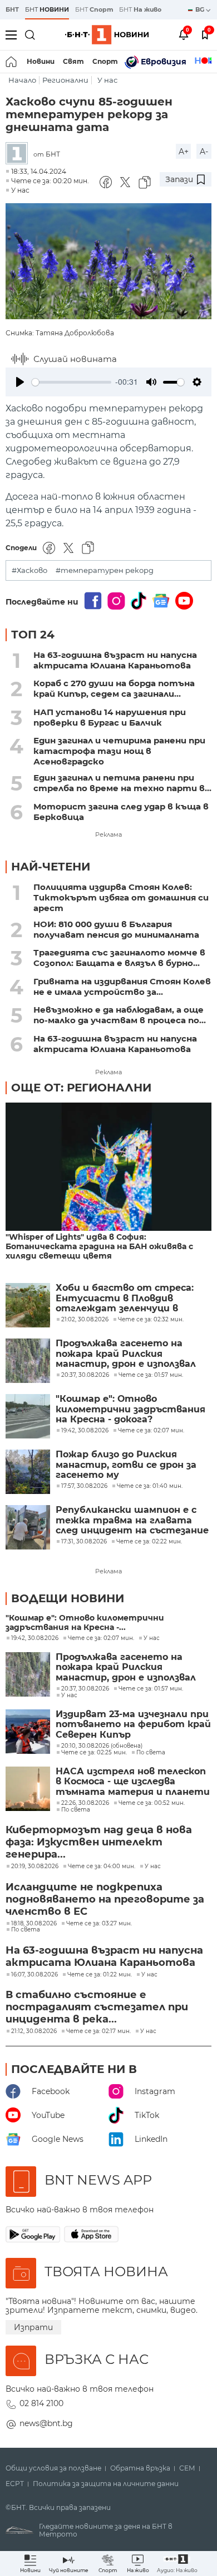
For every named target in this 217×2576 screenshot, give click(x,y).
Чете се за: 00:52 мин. (152, 1803)
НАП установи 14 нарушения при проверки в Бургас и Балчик (110, 717)
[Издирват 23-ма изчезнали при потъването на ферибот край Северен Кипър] (28, 1732)
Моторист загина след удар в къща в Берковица (121, 812)
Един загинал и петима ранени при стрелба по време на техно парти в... (122, 783)
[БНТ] (19, 154)
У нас (107, 80)
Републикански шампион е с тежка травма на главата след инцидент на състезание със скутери (132, 1520)
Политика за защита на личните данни (106, 2484)
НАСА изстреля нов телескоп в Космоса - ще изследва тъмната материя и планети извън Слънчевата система (133, 1782)
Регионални (65, 80)
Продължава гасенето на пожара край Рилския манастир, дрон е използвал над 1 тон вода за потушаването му (126, 1354)
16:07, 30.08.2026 (34, 1975)
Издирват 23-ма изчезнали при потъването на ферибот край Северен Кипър (133, 1725)
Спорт (105, 61)
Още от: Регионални (81, 1088)
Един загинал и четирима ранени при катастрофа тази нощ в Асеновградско (119, 751)
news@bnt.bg (46, 2423)
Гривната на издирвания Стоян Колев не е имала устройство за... (122, 987)
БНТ (12, 9)
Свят (73, 61)
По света (151, 1753)
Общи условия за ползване (53, 2468)
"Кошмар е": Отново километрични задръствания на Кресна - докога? (130, 1409)
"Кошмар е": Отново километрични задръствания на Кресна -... (85, 1623)
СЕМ (187, 2468)
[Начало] (12, 62)
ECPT (15, 2484)
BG (201, 9)
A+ (184, 152)
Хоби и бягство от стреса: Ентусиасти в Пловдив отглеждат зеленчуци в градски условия (125, 1298)
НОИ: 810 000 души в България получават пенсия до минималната (116, 929)
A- (204, 152)
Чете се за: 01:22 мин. (100, 1975)
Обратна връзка (140, 2468)
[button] (177, 2564)
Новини (41, 61)
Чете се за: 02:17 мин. (98, 2031)
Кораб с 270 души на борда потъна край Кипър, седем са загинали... (114, 688)
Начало (22, 80)
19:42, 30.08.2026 (35, 1638)
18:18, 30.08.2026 (34, 1924)
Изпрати (33, 2327)
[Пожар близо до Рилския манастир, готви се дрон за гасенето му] (28, 1472)
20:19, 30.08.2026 (35, 1866)
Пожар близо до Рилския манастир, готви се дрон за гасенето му (126, 1465)
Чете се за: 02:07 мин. (101, 1638)
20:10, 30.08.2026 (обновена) (102, 1746)
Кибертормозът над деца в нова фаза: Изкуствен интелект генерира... (99, 1842)
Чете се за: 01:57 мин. (151, 1689)
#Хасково (29, 570)
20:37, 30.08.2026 (85, 1689)
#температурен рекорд (105, 570)
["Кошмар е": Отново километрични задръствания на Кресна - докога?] (28, 1416)
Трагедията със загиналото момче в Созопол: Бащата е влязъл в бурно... (119, 958)
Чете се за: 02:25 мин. (94, 1753)
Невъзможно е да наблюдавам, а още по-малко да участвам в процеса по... (120, 1015)
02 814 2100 (41, 2403)
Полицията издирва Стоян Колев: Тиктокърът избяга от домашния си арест (121, 897)
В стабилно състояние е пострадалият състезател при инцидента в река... (97, 2007)
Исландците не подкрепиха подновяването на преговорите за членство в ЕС (105, 1899)
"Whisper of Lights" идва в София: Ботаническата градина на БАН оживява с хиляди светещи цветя (99, 1247)
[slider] (71, 382)
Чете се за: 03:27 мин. (99, 1924)
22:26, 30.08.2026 (85, 1803)
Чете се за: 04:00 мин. (102, 1866)
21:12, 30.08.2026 (34, 2031)
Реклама (108, 834)
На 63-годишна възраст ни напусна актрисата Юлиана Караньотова (115, 660)
